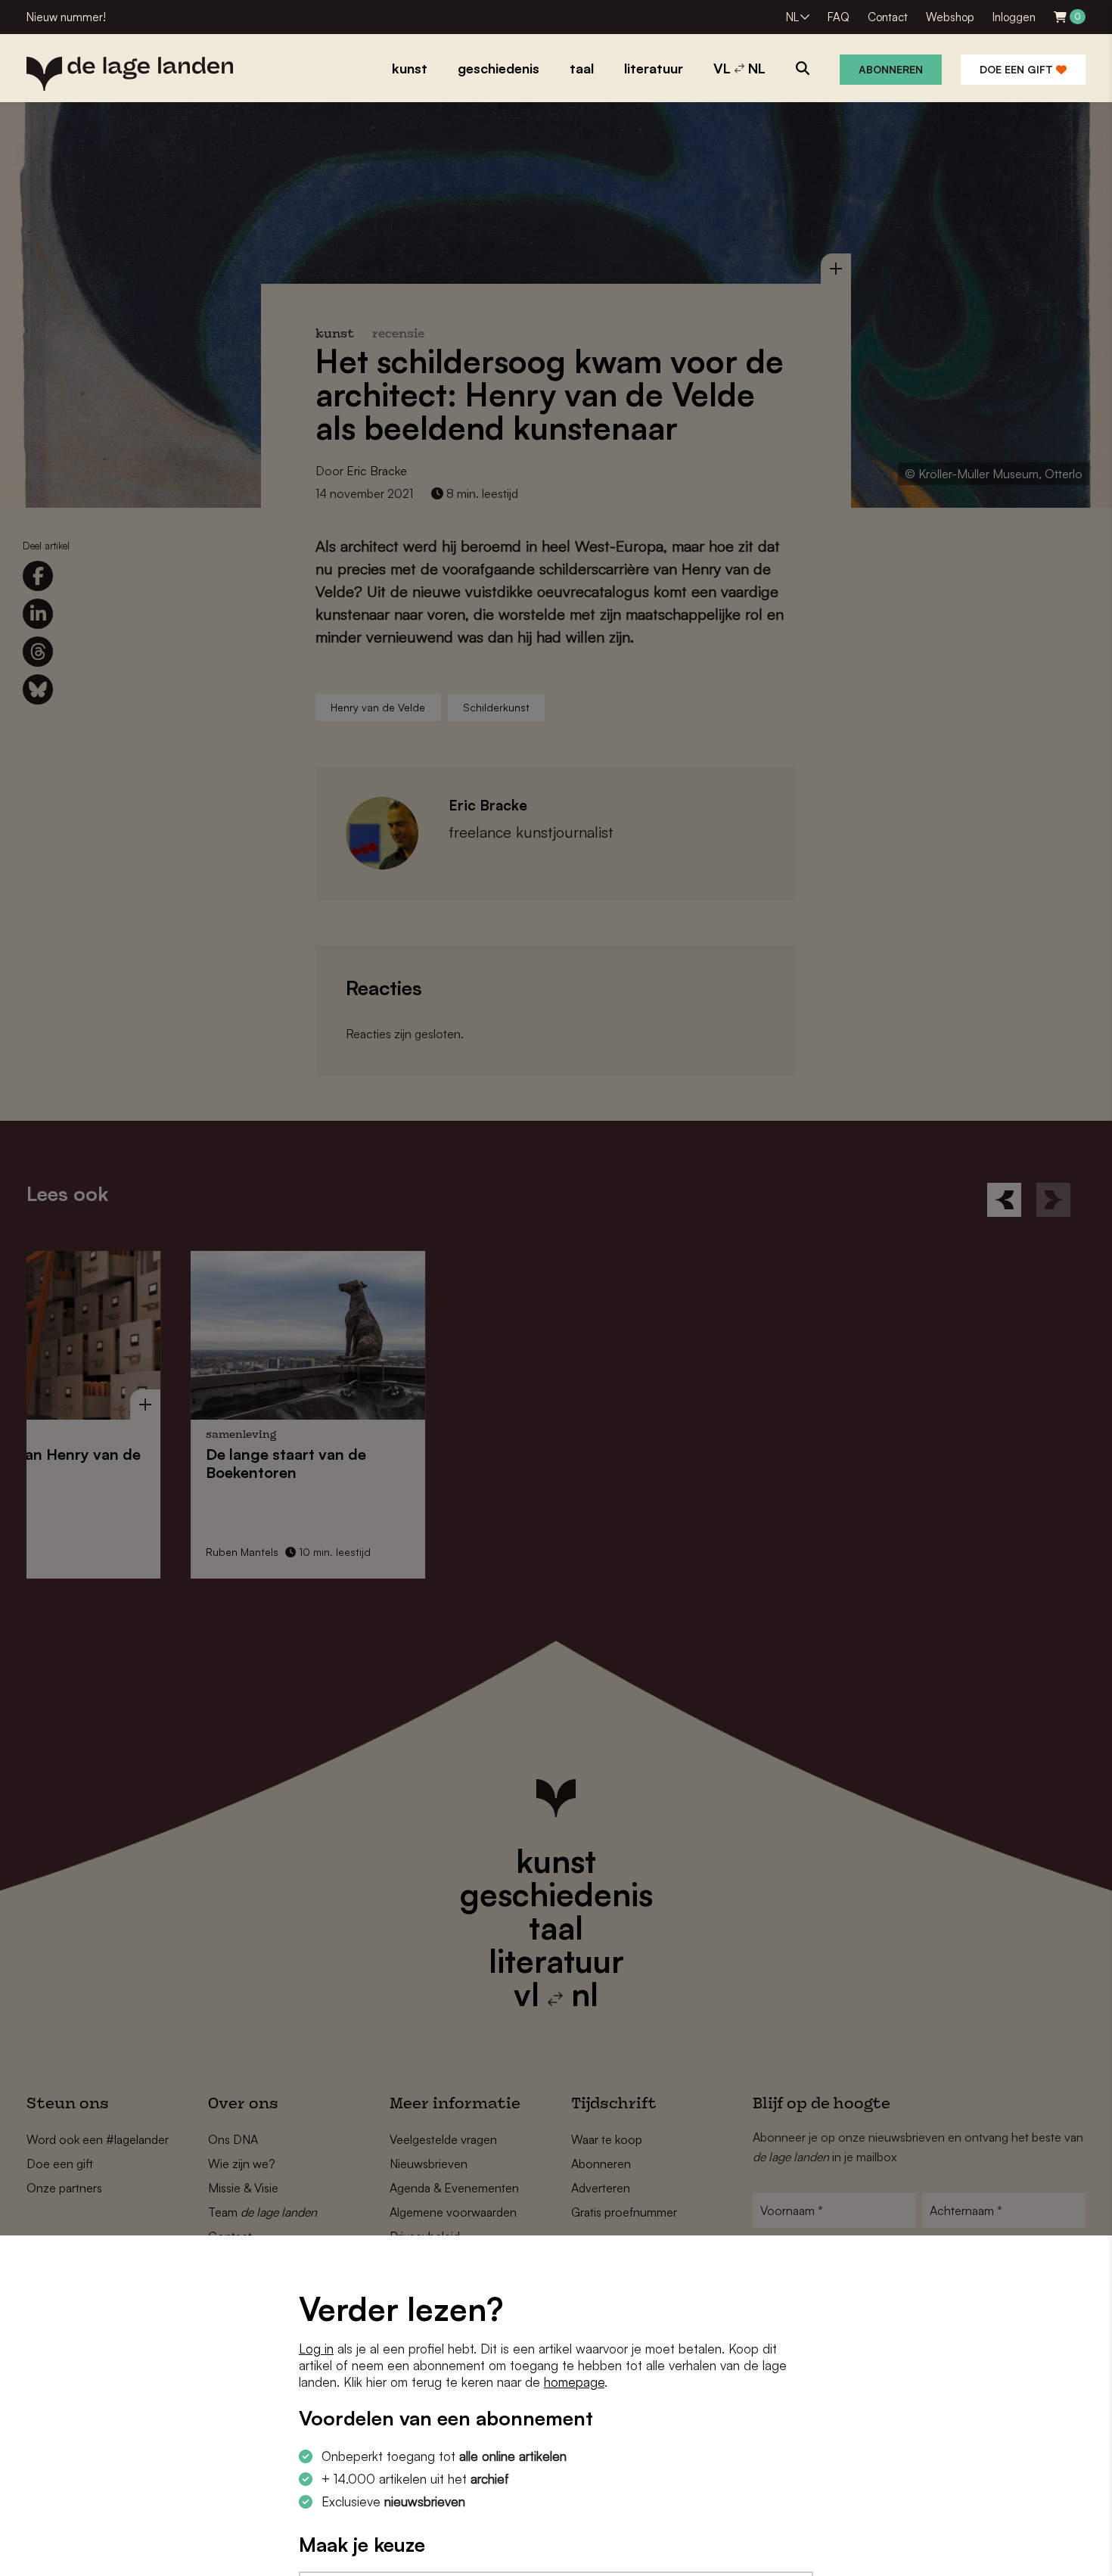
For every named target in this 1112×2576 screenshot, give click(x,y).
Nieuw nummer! (66, 17)
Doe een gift (1018, 69)
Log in (316, 2349)
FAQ (839, 17)
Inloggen (1014, 17)
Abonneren (891, 69)
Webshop (950, 17)
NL (792, 17)
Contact (888, 17)
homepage (574, 2382)
